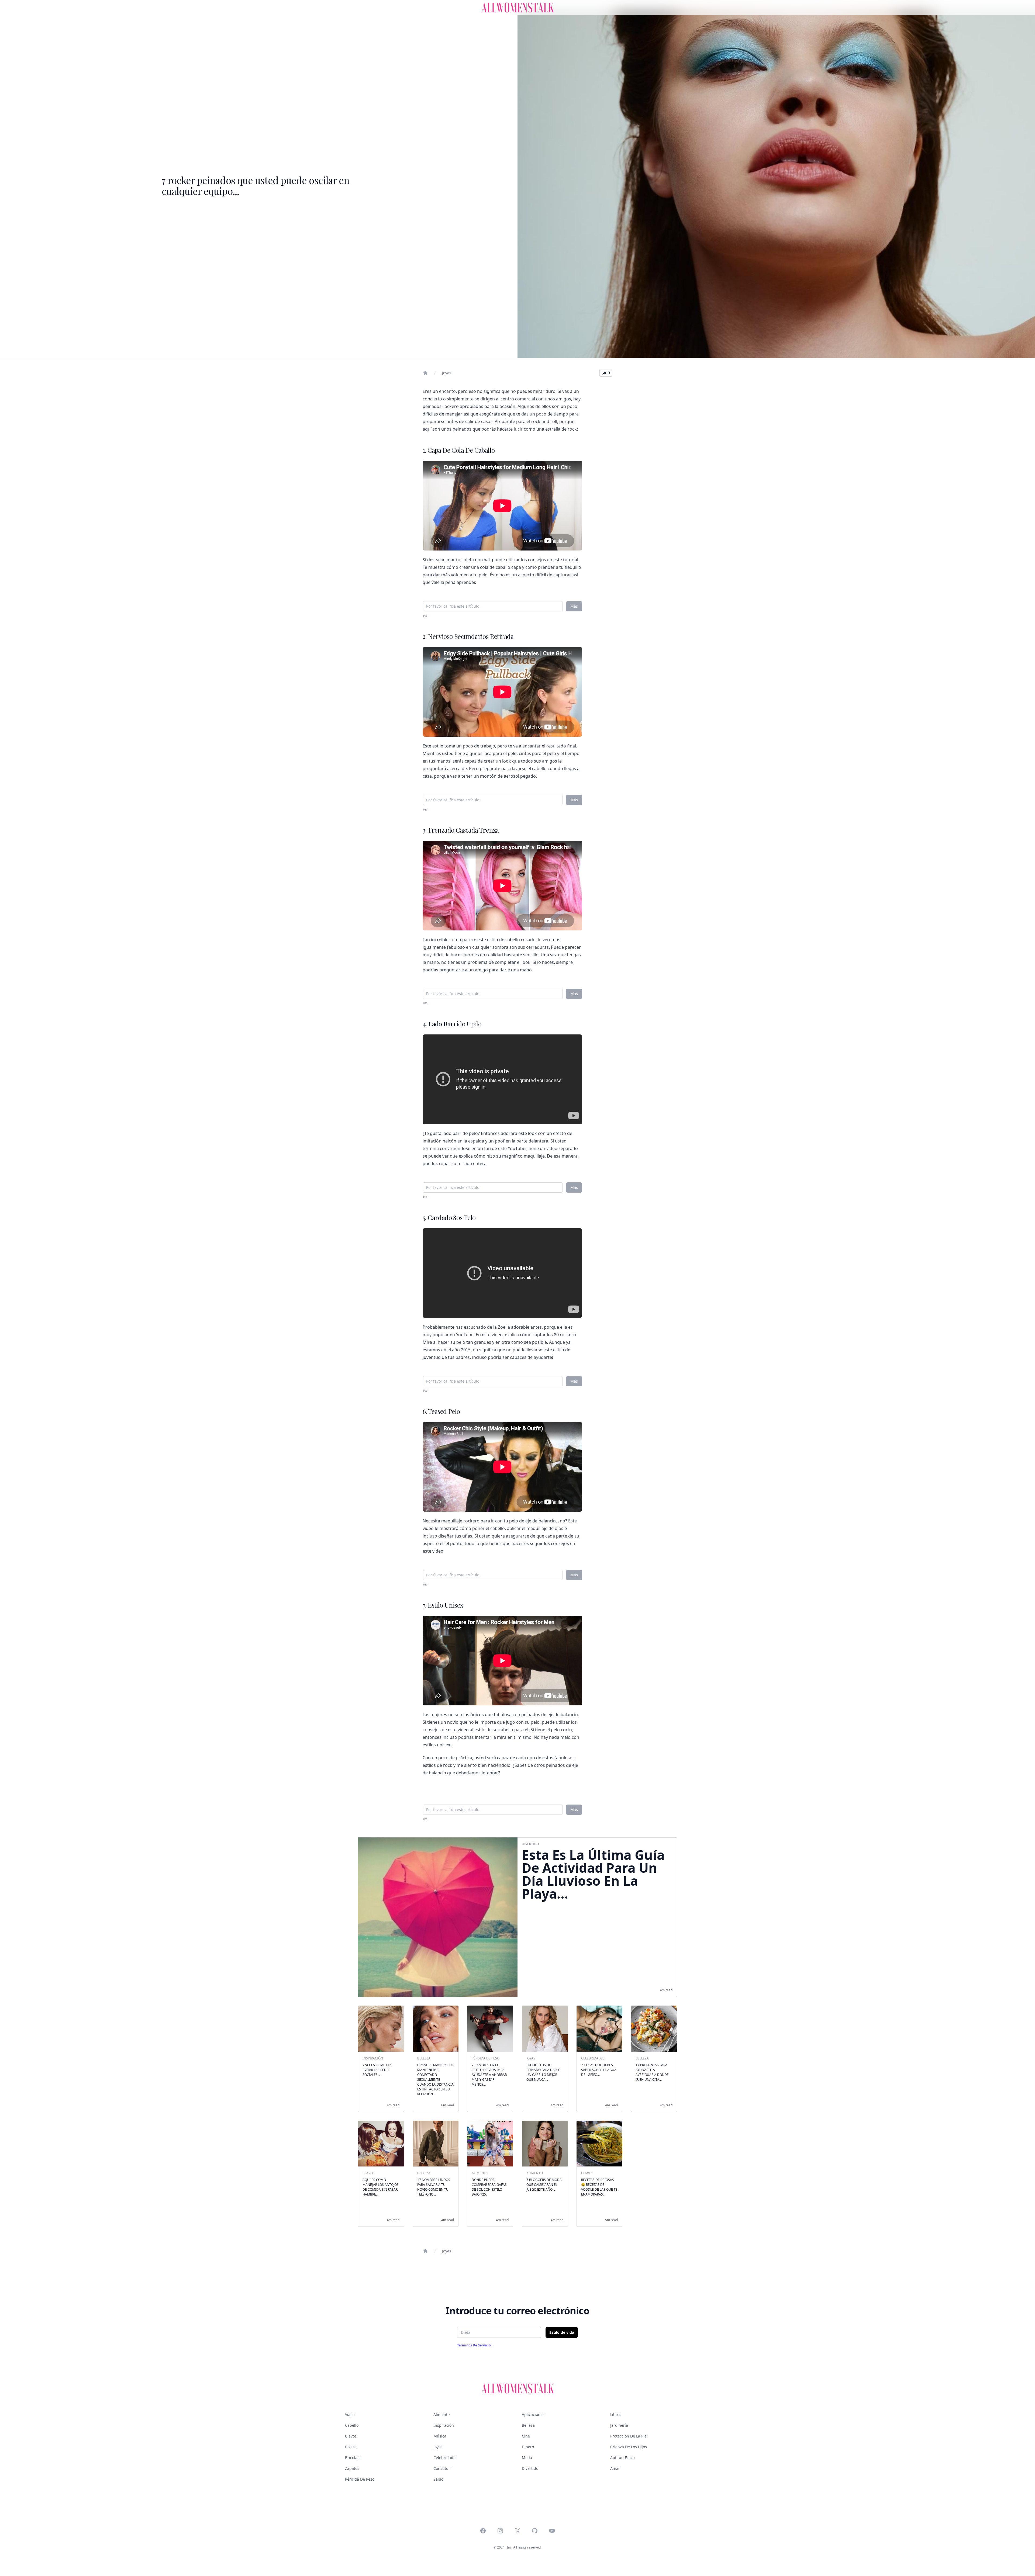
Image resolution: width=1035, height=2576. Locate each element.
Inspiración (444, 2425)
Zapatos (352, 2468)
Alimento (441, 2414)
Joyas (447, 373)
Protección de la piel (629, 2436)
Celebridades (445, 2458)
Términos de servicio (474, 2345)
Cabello (352, 2425)
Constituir (442, 2468)
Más (574, 606)
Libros (616, 2414)
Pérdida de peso (360, 2479)
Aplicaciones (533, 2414)
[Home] (425, 373)
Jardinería (619, 2425)
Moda (527, 2458)
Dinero (528, 2447)
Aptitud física (622, 2458)
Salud (439, 2479)
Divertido (530, 2468)
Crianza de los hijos (629, 2447)
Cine (526, 2436)
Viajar (350, 2414)
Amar (615, 2468)
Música (440, 2436)
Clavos (351, 2436)
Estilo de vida (562, 2332)
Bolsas (351, 2447)
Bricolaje (353, 2458)
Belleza (528, 2425)
